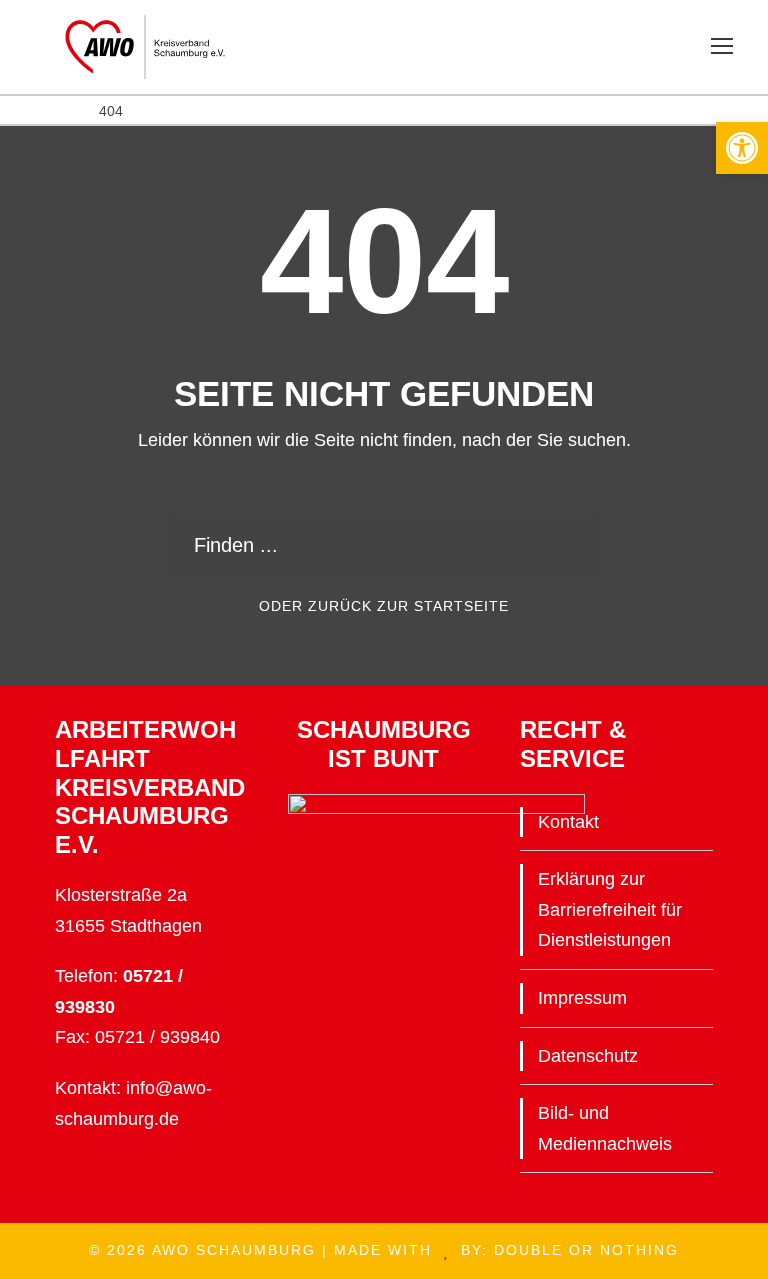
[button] (742, 148)
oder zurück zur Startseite (384, 606)
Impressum (582, 998)
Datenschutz (588, 1056)
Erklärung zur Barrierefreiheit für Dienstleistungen (610, 909)
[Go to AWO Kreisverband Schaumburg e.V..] (29, 111)
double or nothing (586, 1250)
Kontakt (568, 822)
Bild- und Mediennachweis (605, 1128)
